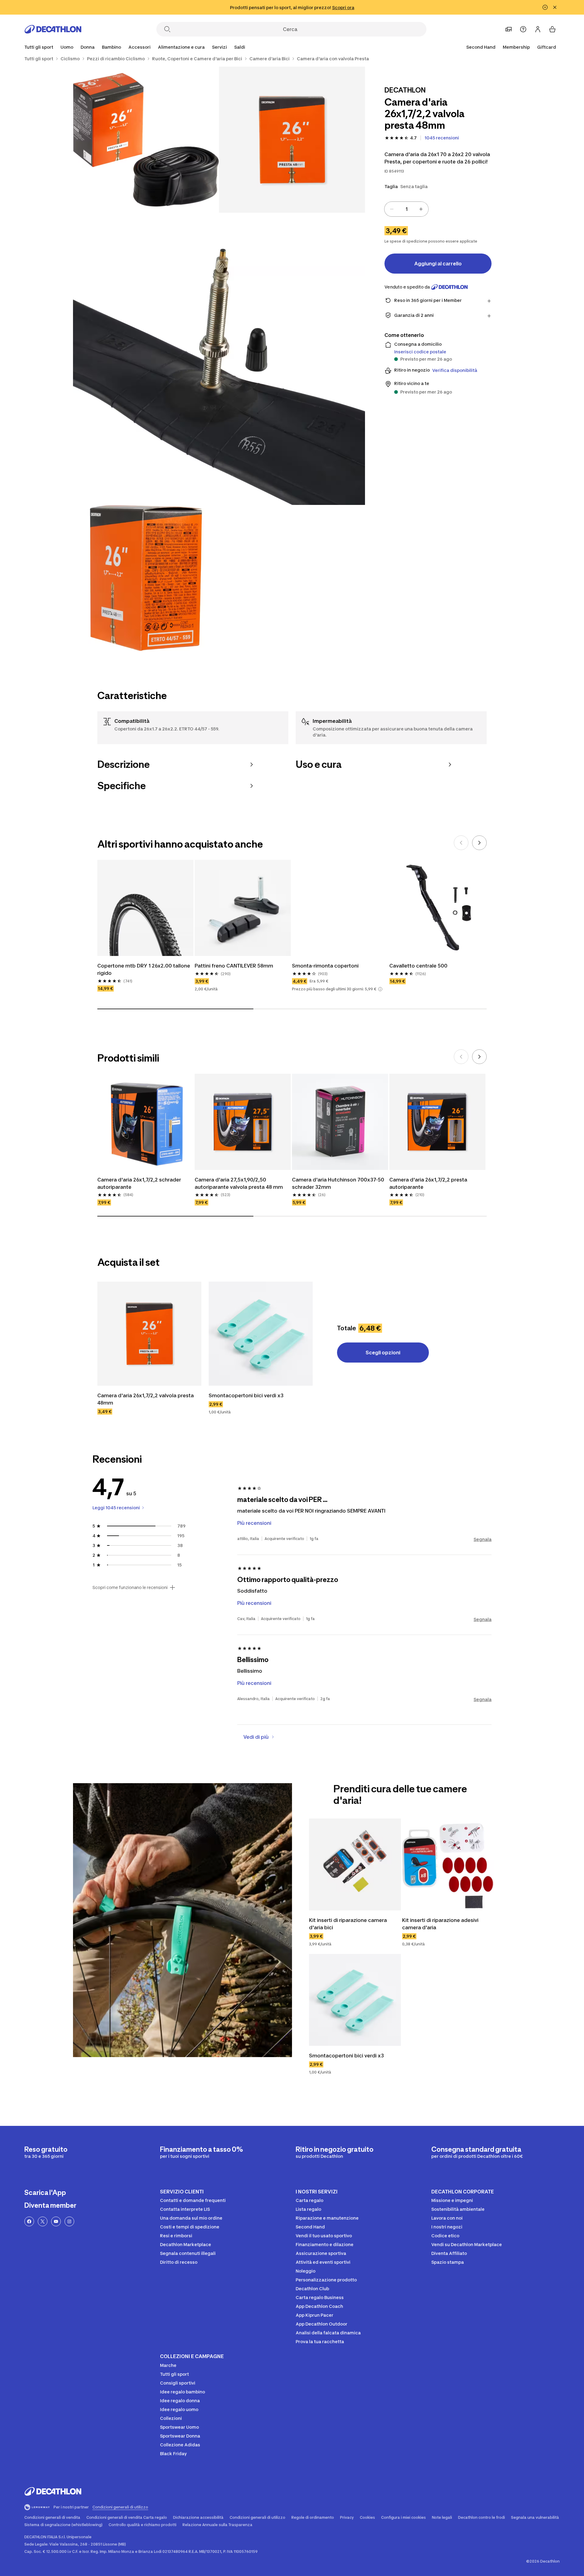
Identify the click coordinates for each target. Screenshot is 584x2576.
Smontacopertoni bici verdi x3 (246, 1395)
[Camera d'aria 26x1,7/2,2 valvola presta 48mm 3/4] (219, 359)
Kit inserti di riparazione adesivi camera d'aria (441, 1924)
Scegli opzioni (383, 1353)
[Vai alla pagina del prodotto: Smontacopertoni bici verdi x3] (261, 1334)
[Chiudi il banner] (555, 7)
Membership (516, 47)
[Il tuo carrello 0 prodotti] (552, 29)
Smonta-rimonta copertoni (325, 966)
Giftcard (547, 47)
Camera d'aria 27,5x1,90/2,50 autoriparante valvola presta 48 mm (239, 1183)
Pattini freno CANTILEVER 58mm (234, 966)
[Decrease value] (392, 209)
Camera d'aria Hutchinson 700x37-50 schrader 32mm (339, 1183)
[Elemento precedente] (461, 843)
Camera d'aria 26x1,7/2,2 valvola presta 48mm (146, 1399)
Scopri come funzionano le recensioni (130, 1587)
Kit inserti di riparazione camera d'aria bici (349, 1924)
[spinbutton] (406, 209)
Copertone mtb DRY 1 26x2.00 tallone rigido (144, 969)
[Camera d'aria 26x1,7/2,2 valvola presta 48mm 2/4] (146, 140)
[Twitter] (43, 2221)
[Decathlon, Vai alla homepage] (53, 29)
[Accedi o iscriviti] (538, 29)
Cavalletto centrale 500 (418, 966)
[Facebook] (29, 2221)
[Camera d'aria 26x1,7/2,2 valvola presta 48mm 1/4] (292, 140)
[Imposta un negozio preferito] (509, 29)
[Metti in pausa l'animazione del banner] (545, 7)
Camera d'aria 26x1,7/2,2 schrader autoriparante (140, 1183)
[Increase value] (421, 209)
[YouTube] (56, 2221)
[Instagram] (69, 2221)
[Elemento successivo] (479, 843)
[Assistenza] (523, 29)
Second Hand (481, 47)
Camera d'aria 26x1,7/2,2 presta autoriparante (429, 1183)
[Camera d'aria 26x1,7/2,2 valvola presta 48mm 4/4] (146, 578)
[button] (380, 989)
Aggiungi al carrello (438, 264)
